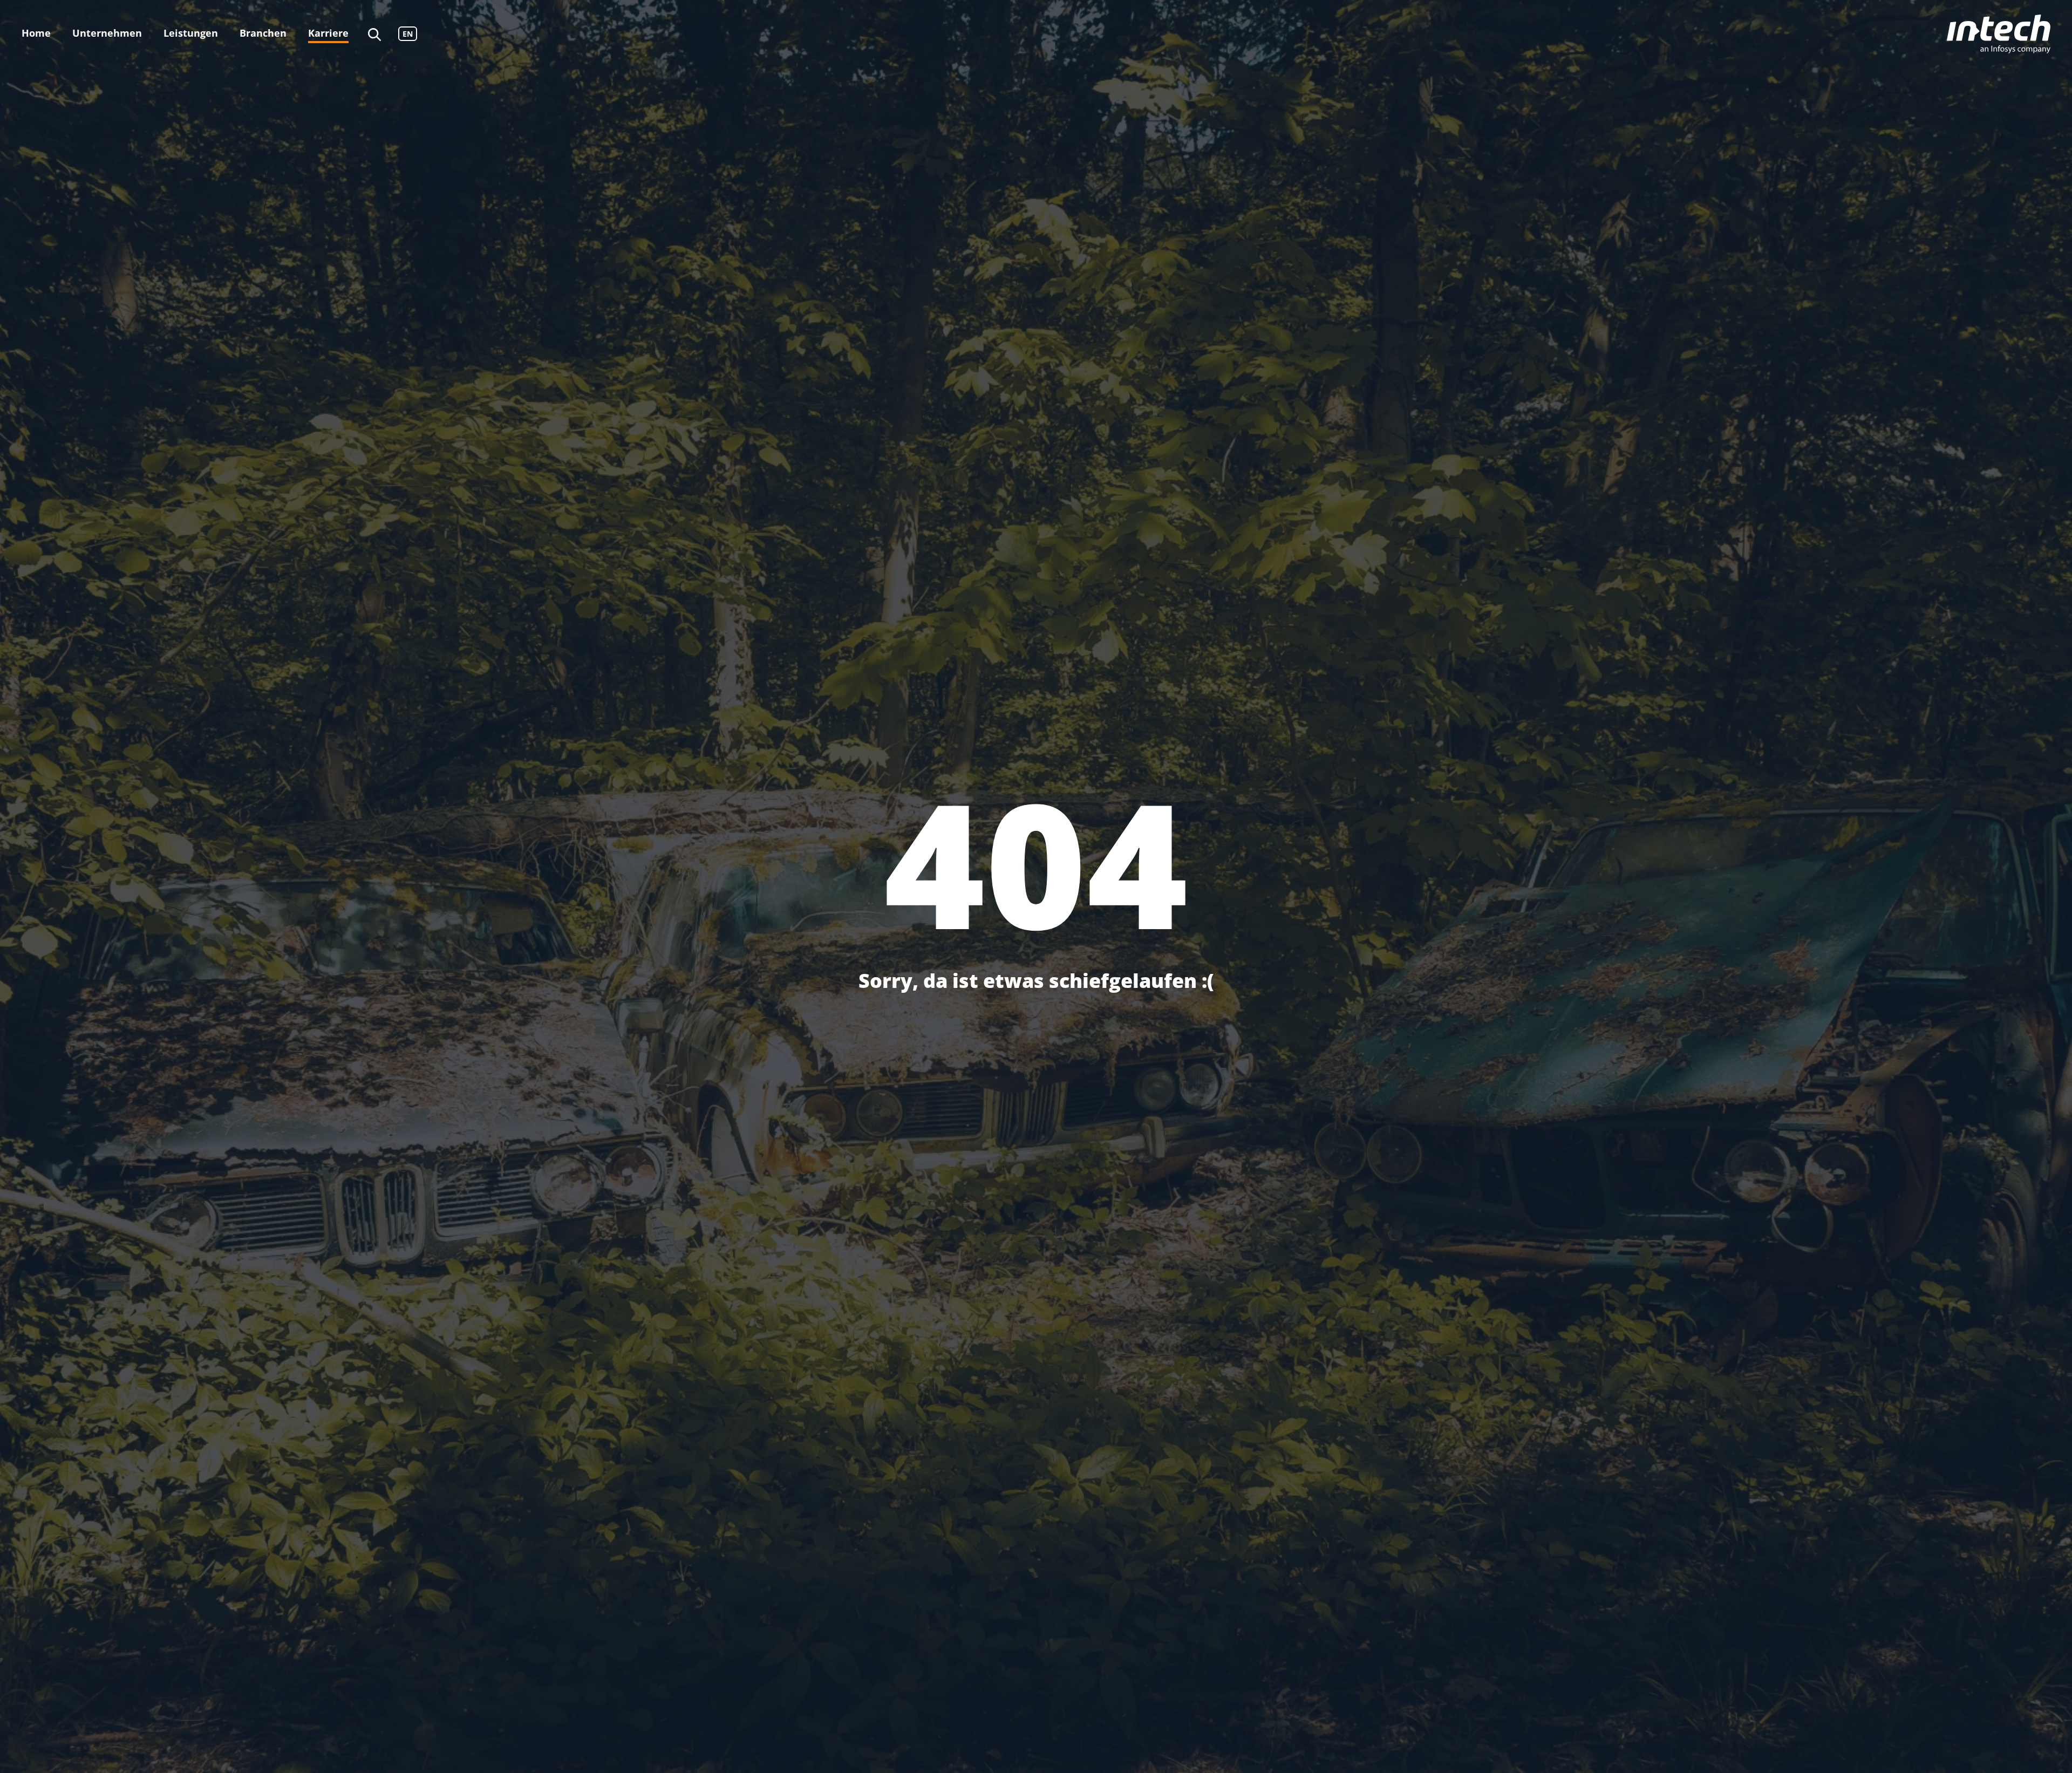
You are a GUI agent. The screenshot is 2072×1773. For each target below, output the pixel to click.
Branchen (263, 33)
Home (36, 33)
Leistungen (191, 33)
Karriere (328, 33)
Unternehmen (107, 33)
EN (408, 34)
